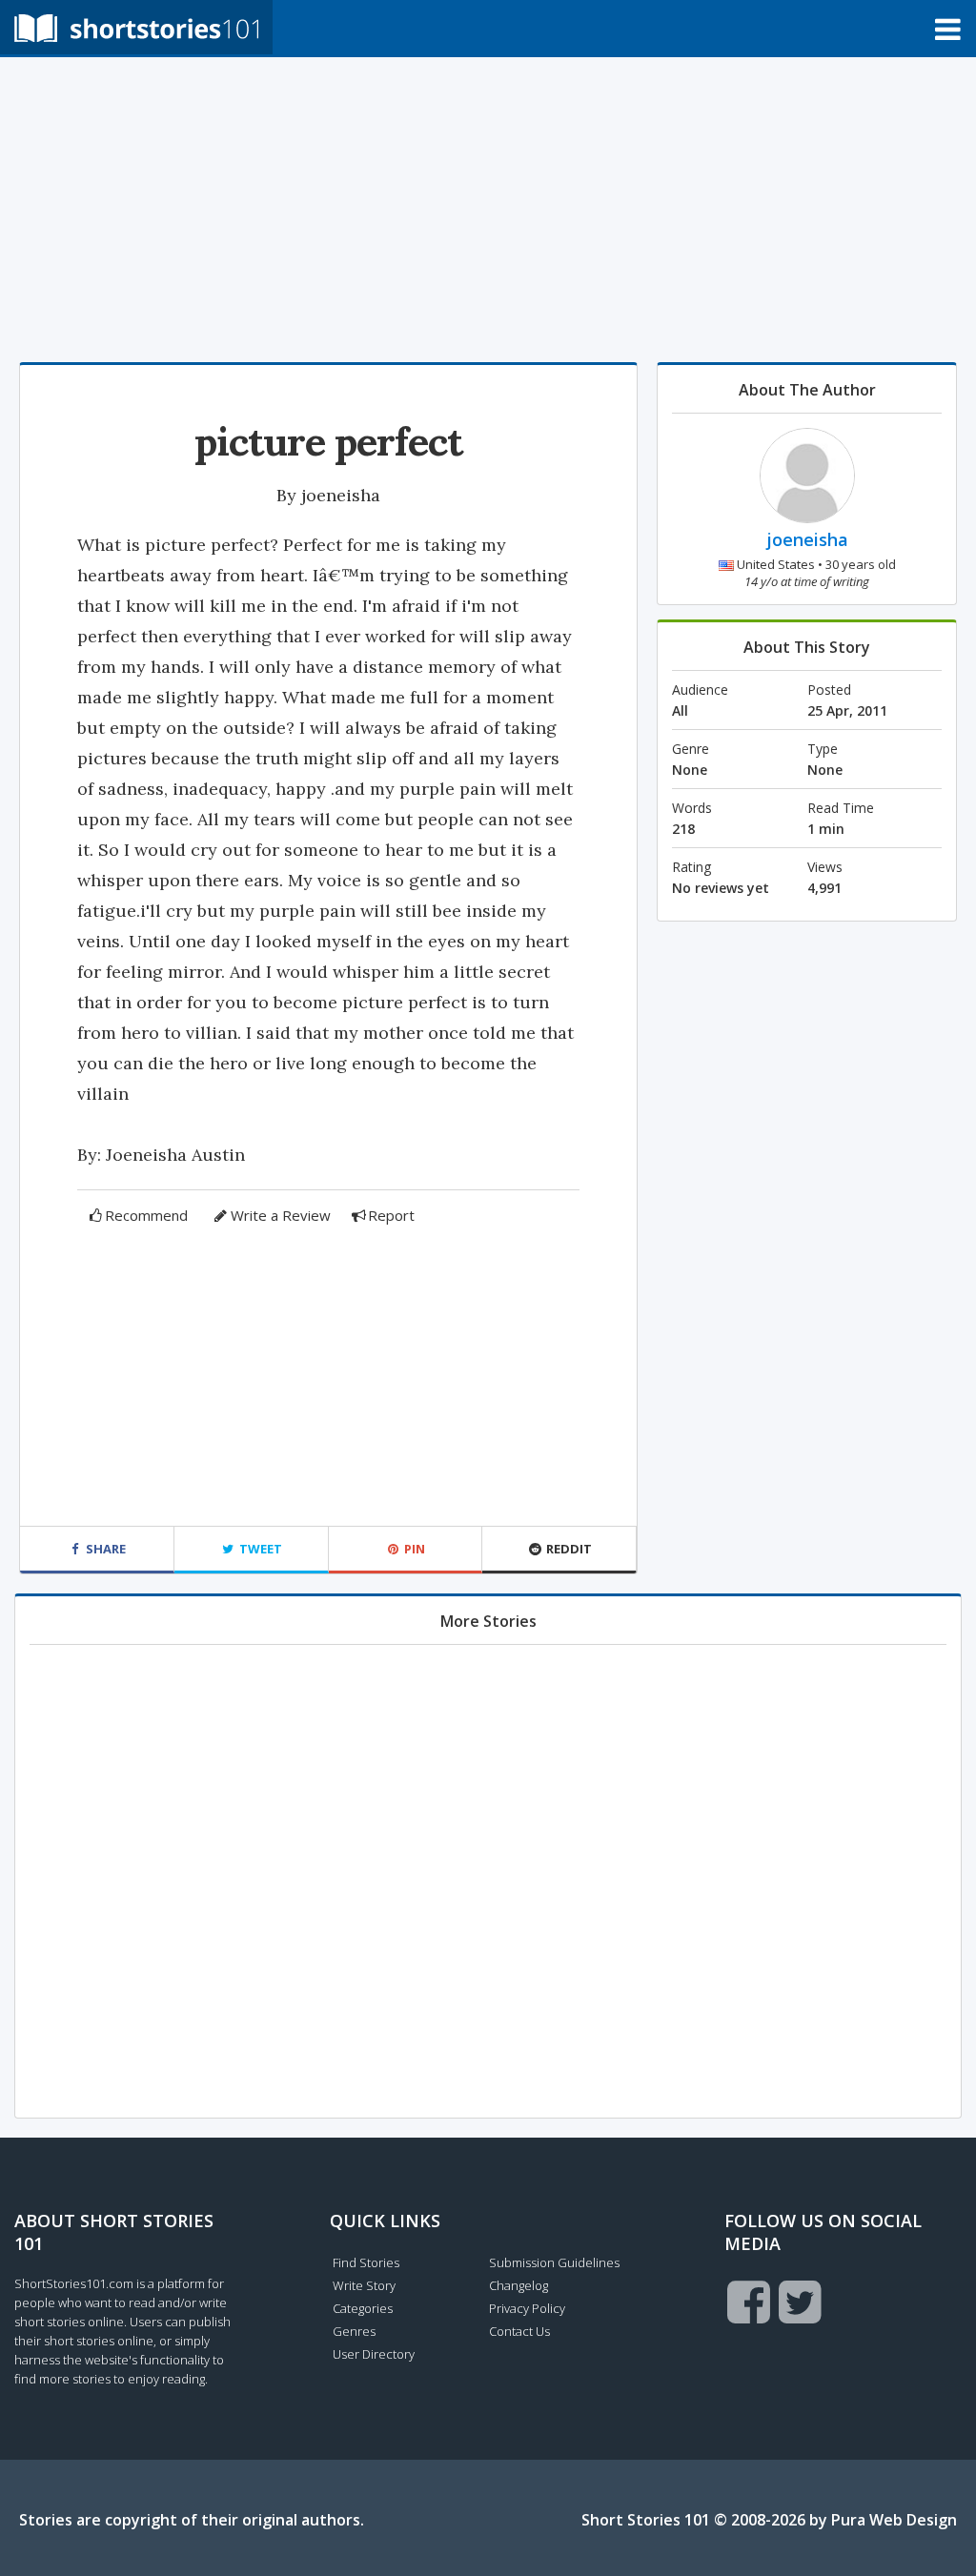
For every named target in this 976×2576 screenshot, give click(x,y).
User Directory (374, 2354)
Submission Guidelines (554, 2262)
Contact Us (519, 2331)
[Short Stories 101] (136, 27)
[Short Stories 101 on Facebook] (749, 2302)
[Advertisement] (488, 210)
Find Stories (366, 2262)
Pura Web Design (894, 2520)
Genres (354, 2331)
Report (391, 1215)
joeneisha (341, 495)
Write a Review (281, 1215)
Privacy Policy (527, 2308)
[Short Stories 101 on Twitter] (800, 2302)
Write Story (364, 2285)
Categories (363, 2308)
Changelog (518, 2285)
